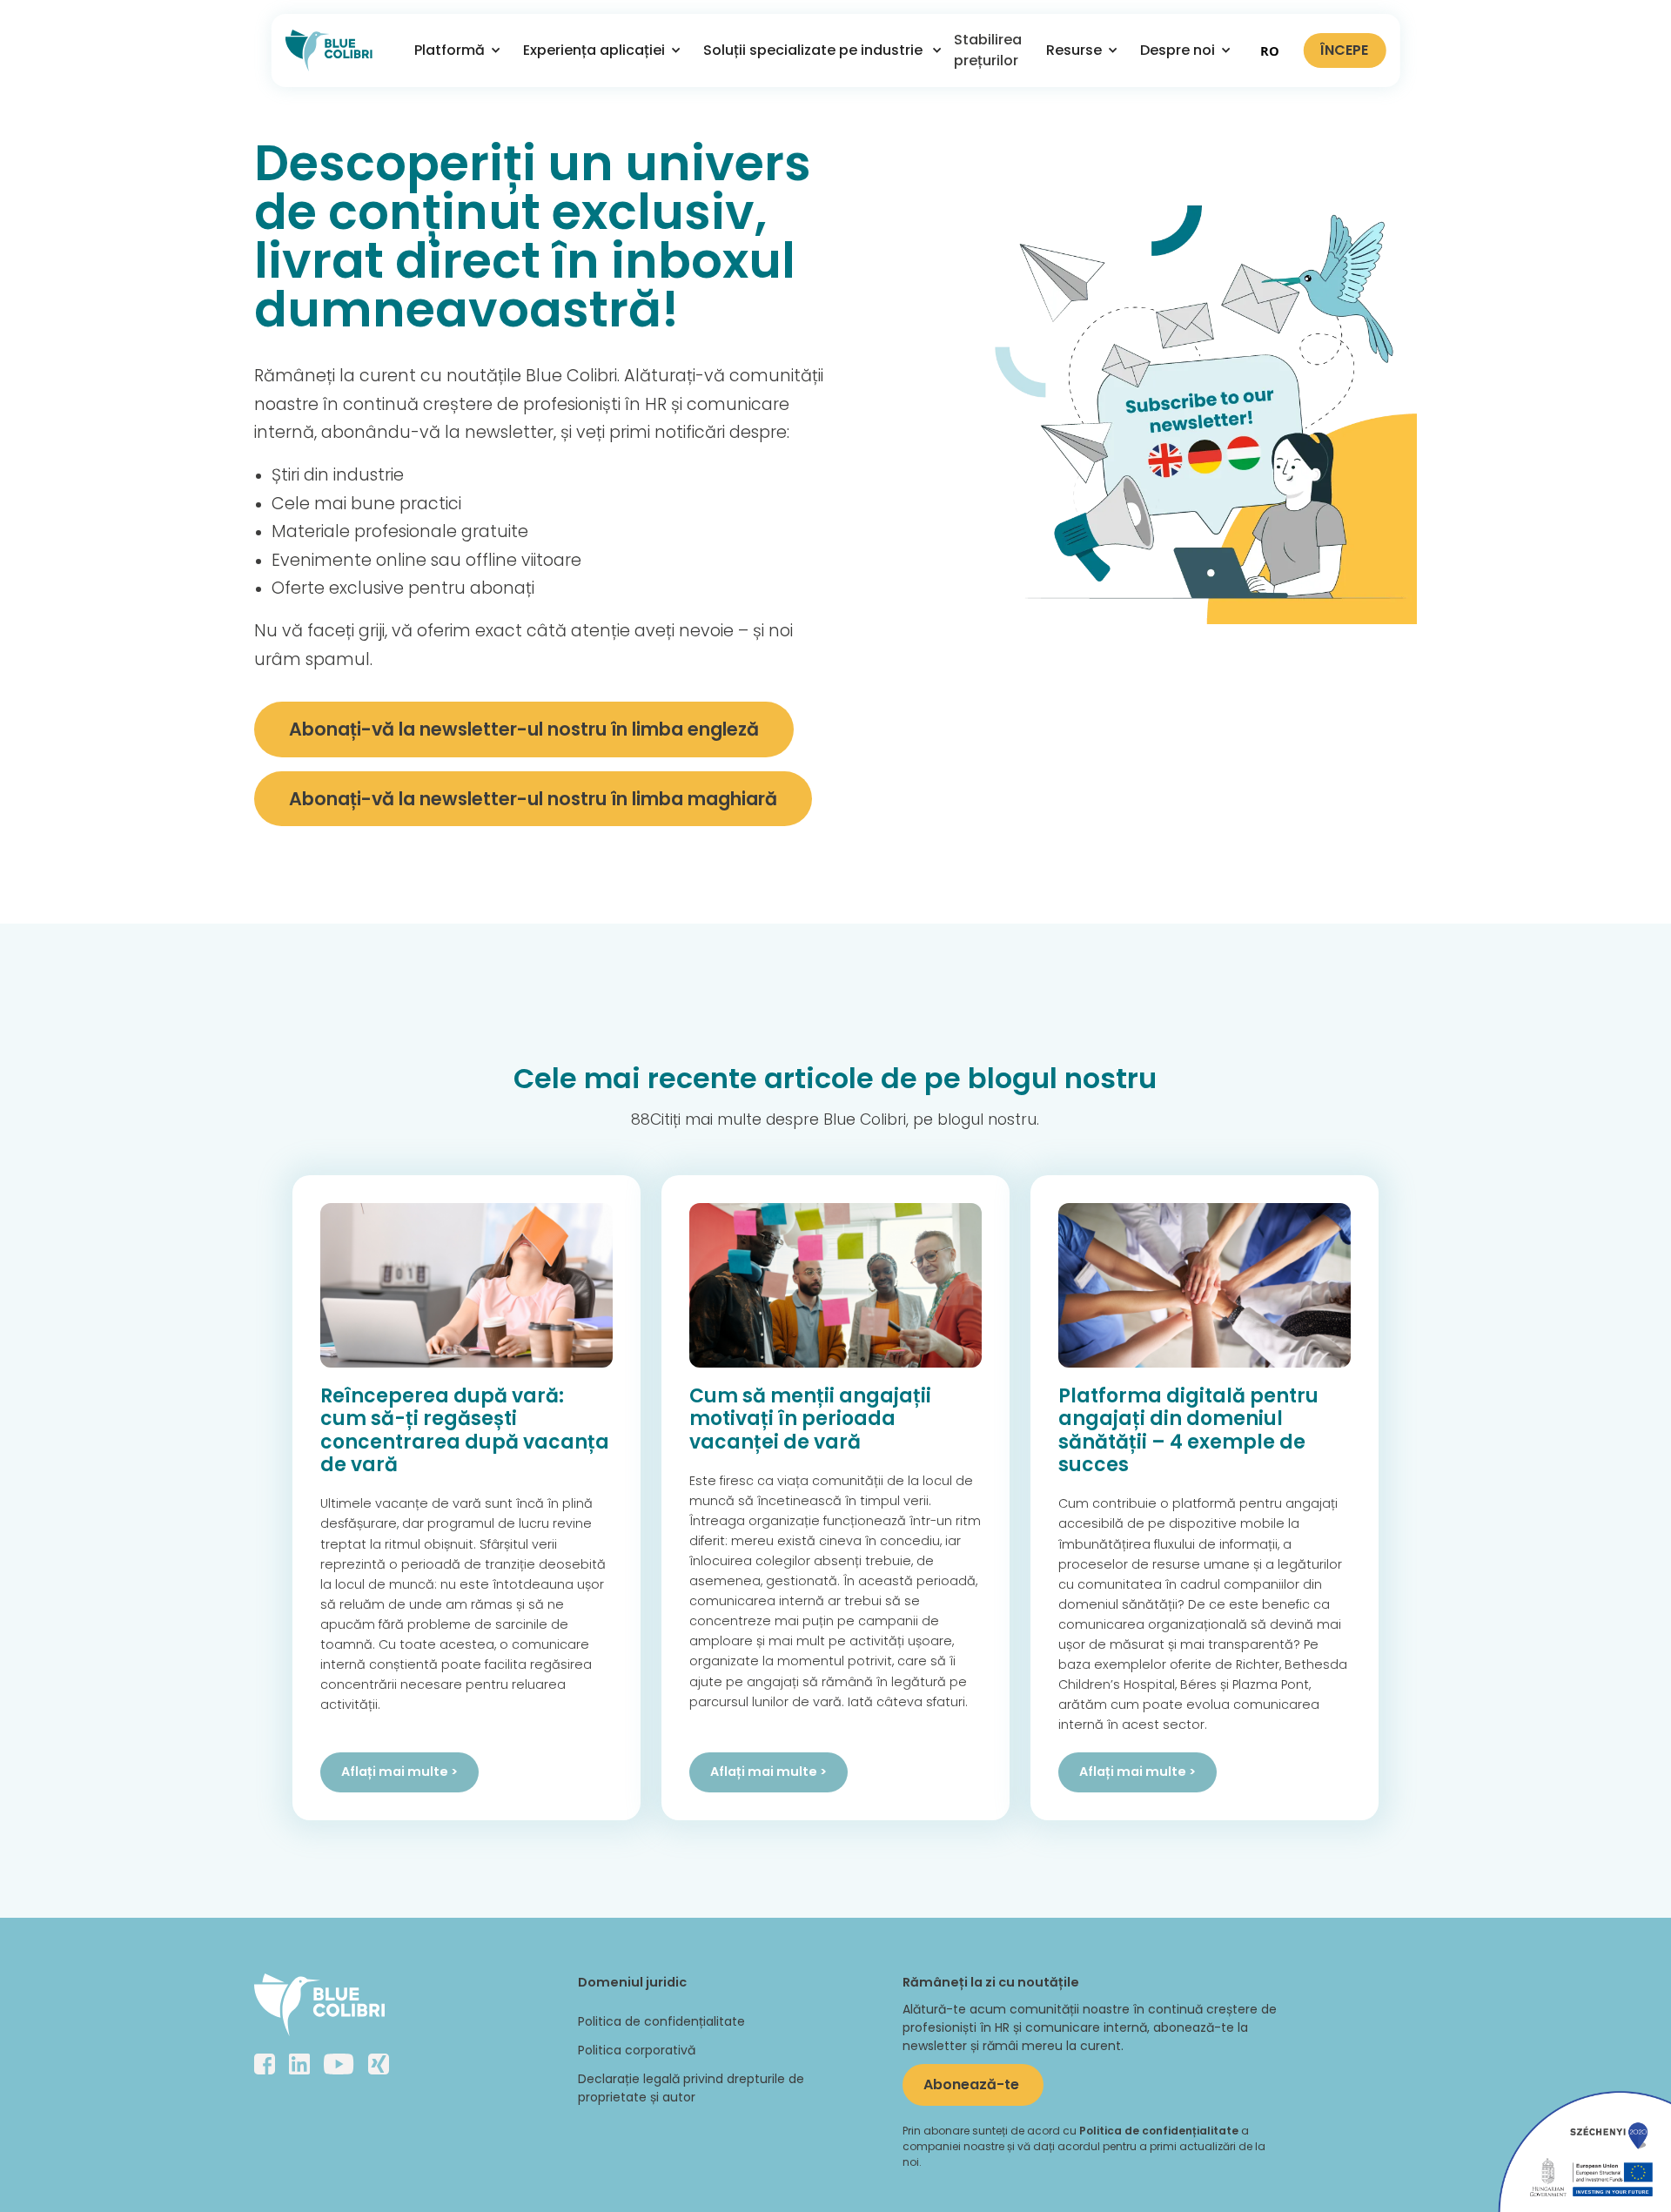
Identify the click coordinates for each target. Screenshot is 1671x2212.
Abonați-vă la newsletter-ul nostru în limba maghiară (533, 799)
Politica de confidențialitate (661, 2021)
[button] (451, 50)
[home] (329, 50)
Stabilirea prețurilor (988, 50)
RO (1270, 50)
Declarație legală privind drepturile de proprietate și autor (691, 2088)
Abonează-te (973, 2084)
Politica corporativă (637, 2050)
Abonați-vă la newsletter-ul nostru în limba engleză (524, 729)
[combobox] (1270, 50)
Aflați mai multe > (399, 1772)
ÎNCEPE (1344, 50)
